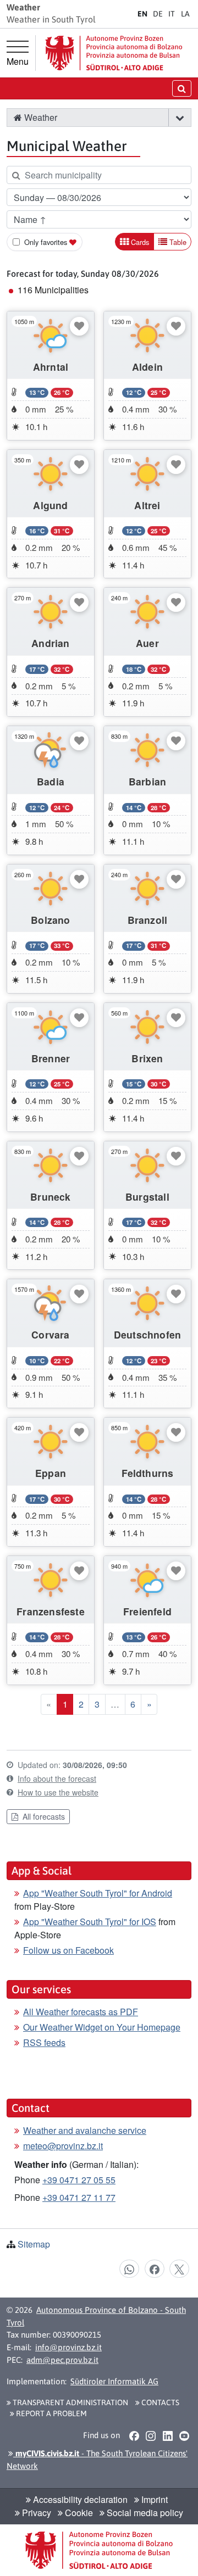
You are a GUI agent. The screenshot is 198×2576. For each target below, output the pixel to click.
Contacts (159, 2402)
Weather (40, 117)
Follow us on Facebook (68, 1950)
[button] (180, 118)
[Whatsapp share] (129, 2268)
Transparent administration (70, 2402)
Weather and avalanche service (85, 2130)
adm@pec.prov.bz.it (62, 2360)
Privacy (35, 2513)
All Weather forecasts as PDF (81, 2012)
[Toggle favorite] (79, 326)
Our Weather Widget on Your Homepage (102, 2027)
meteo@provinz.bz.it (63, 2146)
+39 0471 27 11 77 (79, 2197)
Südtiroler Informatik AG (114, 2381)
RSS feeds (44, 2042)
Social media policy (144, 2513)
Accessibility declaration (79, 2499)
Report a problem (51, 2413)
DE (158, 14)
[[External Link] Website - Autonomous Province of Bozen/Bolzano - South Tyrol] (114, 53)
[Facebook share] (155, 2268)
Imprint (153, 2499)
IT (172, 14)
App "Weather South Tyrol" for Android (98, 1893)
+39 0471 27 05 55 (79, 2180)
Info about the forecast (57, 1778)
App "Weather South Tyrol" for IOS (90, 1922)
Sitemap (34, 2244)
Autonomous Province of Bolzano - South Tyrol (96, 2316)
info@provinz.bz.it (68, 2347)
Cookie (78, 2513)
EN (142, 14)
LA (185, 14)
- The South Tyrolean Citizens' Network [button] (97, 2460)
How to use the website (58, 1792)
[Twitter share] (179, 2268)
